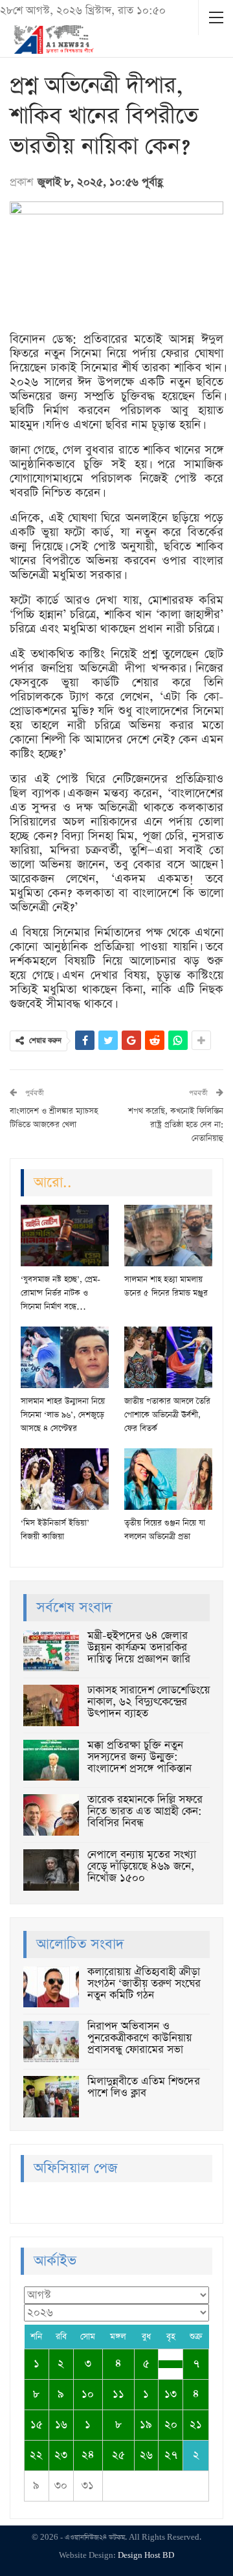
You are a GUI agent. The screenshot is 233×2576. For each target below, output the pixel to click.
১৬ (61, 2425)
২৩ (61, 2455)
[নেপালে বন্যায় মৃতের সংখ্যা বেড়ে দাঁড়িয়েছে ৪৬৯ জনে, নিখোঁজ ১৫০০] (51, 1870)
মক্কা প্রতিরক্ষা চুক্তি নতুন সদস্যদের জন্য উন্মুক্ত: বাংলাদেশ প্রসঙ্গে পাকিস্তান (139, 1757)
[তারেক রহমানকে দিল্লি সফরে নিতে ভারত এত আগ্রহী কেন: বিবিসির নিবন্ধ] (51, 1815)
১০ (88, 2394)
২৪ (88, 2455)
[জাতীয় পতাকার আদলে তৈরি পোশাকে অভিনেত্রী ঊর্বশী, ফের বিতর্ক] (168, 1357)
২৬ (146, 2455)
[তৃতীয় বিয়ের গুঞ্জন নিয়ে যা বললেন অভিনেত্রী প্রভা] (168, 1479)
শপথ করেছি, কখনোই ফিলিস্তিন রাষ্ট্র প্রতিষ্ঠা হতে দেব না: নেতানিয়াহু (176, 1125)
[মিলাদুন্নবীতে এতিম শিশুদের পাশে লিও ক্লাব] (51, 2097)
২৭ (171, 2455)
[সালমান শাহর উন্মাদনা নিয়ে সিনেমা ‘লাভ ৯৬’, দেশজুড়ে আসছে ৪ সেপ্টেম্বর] (65, 1357)
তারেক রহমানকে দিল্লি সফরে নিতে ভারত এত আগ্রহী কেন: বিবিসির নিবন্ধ (145, 1811)
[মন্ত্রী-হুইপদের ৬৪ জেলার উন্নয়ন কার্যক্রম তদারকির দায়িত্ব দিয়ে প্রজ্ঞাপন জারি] (51, 1651)
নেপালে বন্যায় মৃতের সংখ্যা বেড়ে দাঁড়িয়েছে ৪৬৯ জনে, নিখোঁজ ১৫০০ (142, 1866)
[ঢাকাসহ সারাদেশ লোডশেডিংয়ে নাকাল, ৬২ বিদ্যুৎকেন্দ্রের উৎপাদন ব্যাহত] (51, 1705)
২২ (36, 2455)
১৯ (146, 2425)
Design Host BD (146, 2556)
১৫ (37, 2425)
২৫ (118, 2455)
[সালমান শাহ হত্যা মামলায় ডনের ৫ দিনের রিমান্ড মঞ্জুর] (168, 1236)
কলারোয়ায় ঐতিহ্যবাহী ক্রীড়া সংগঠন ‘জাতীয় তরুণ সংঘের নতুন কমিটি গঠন (144, 1984)
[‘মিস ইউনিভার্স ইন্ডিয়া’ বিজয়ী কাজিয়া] (65, 1479)
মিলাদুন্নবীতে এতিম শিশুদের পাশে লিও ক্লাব (144, 2087)
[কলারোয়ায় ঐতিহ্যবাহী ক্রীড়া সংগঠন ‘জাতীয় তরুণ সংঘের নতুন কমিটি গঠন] (51, 1987)
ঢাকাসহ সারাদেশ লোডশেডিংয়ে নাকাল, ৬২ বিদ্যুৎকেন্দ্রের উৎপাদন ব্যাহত (149, 1702)
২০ (171, 2425)
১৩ (171, 2394)
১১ (118, 2394)
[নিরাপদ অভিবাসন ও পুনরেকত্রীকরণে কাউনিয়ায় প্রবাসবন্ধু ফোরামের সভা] (51, 2042)
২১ (196, 2425)
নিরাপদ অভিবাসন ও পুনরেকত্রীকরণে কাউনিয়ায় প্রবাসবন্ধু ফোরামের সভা (139, 2038)
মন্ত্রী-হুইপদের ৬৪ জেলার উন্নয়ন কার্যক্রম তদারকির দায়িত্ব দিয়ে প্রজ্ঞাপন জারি (139, 1647)
